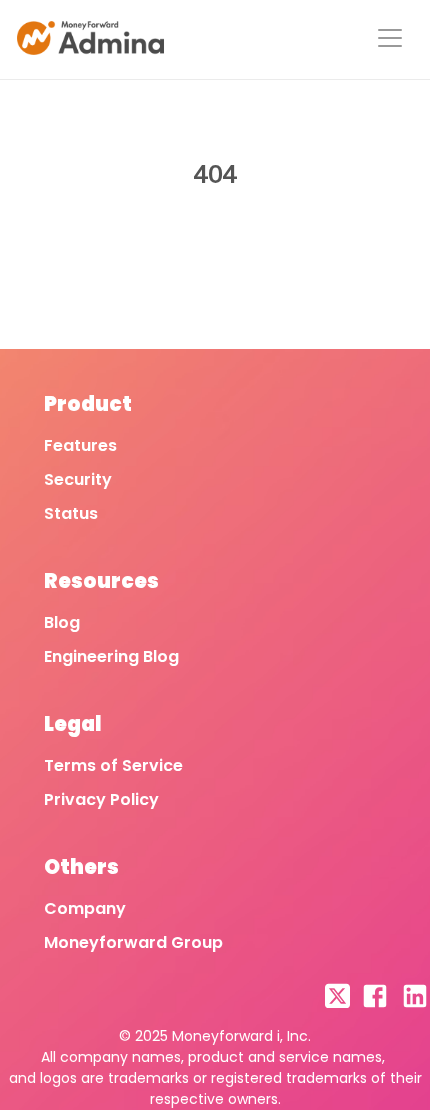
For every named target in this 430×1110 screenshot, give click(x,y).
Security (78, 479)
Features (80, 445)
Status (71, 513)
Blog (62, 622)
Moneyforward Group (133, 942)
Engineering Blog (111, 656)
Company (85, 908)
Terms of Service (113, 765)
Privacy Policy (101, 799)
